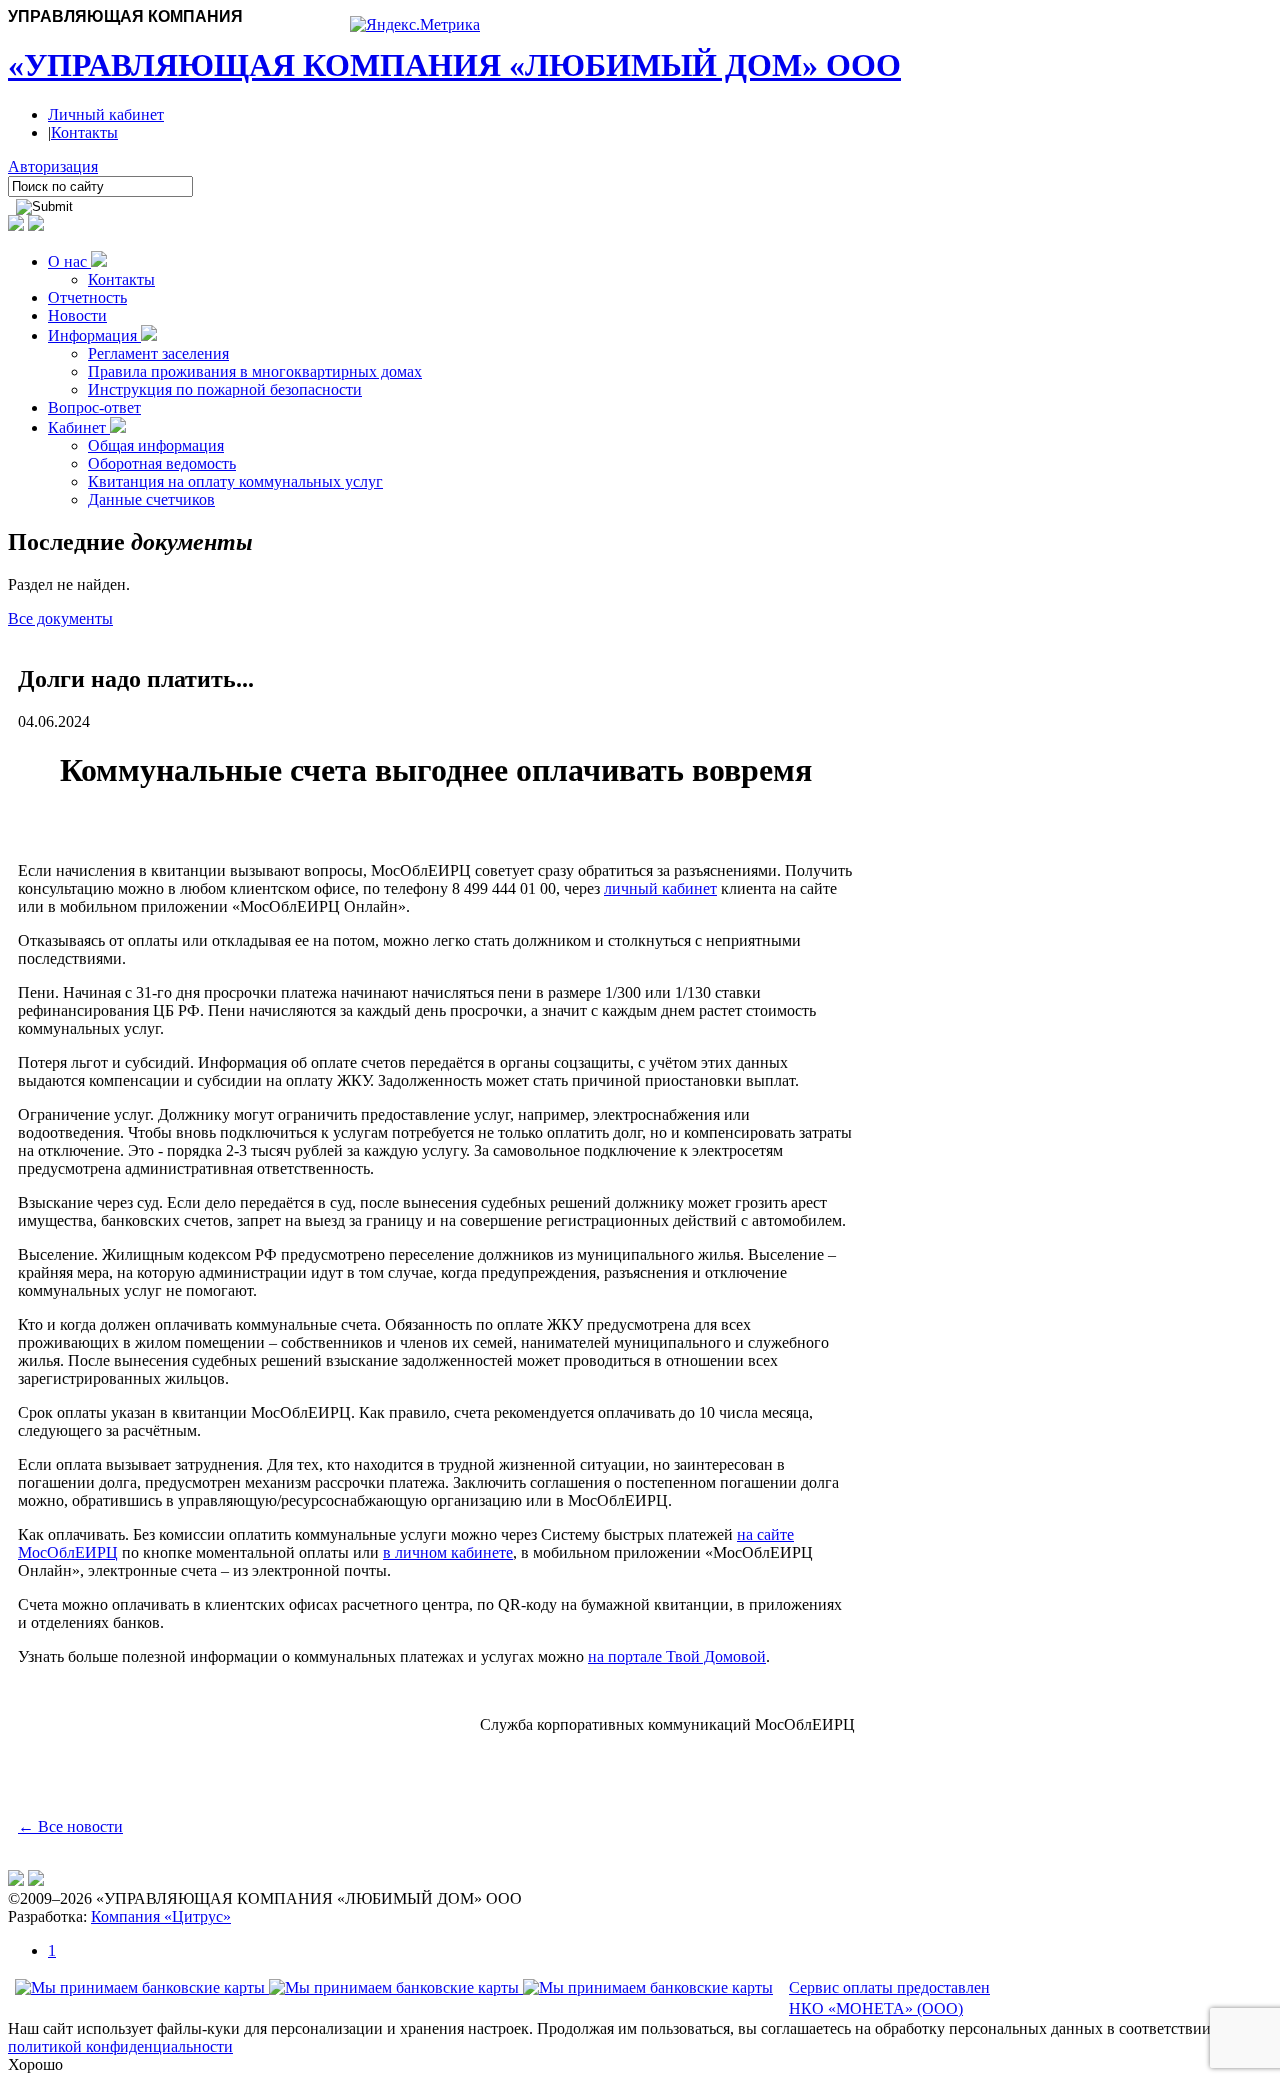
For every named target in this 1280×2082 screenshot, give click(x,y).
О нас (69, 261)
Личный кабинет (106, 114)
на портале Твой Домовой (677, 1656)
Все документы (60, 618)
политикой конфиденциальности (120, 2046)
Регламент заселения (158, 353)
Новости (77, 315)
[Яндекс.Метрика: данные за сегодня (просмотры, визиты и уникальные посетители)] (415, 25)
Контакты (84, 132)
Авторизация (53, 166)
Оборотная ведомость (162, 463)
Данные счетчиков (151, 499)
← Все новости (70, 1826)
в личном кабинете (448, 1552)
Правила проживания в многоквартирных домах (255, 371)
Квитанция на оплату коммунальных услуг (235, 481)
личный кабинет (660, 888)
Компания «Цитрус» (161, 1916)
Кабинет (79, 427)
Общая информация (156, 445)
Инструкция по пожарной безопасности (225, 389)
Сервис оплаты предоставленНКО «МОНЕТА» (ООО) (889, 1998)
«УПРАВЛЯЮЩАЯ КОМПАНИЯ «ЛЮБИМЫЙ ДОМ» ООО (454, 65)
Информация (94, 335)
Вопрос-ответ (94, 407)
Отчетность (87, 297)
